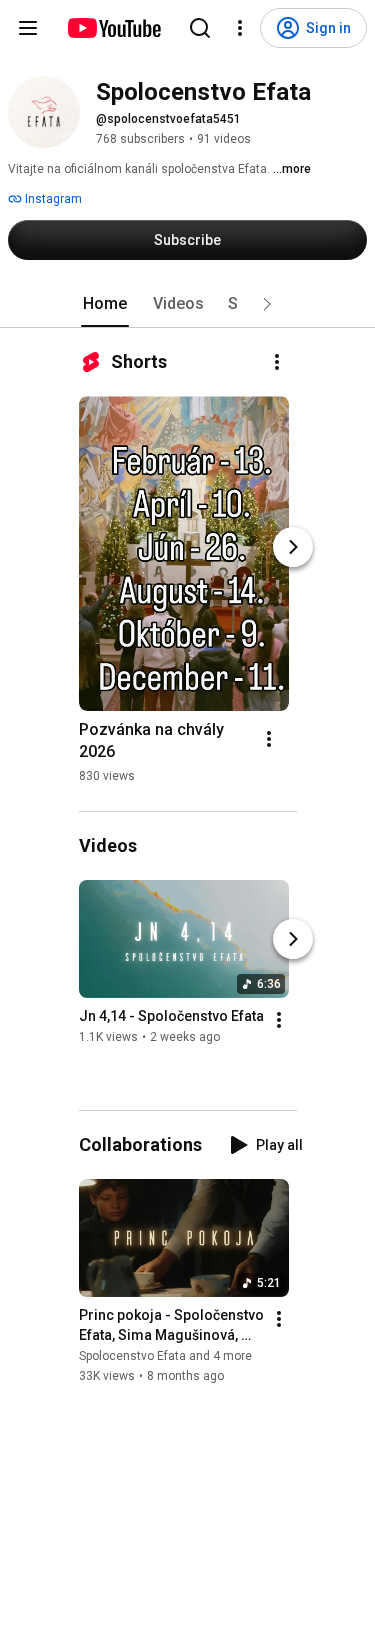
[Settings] (240, 28)
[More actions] (277, 362)
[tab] (105, 304)
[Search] (200, 28)
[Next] (293, 547)
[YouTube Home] (113, 28)
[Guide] (28, 28)
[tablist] (188, 304)
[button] (267, 304)
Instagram (52, 199)
